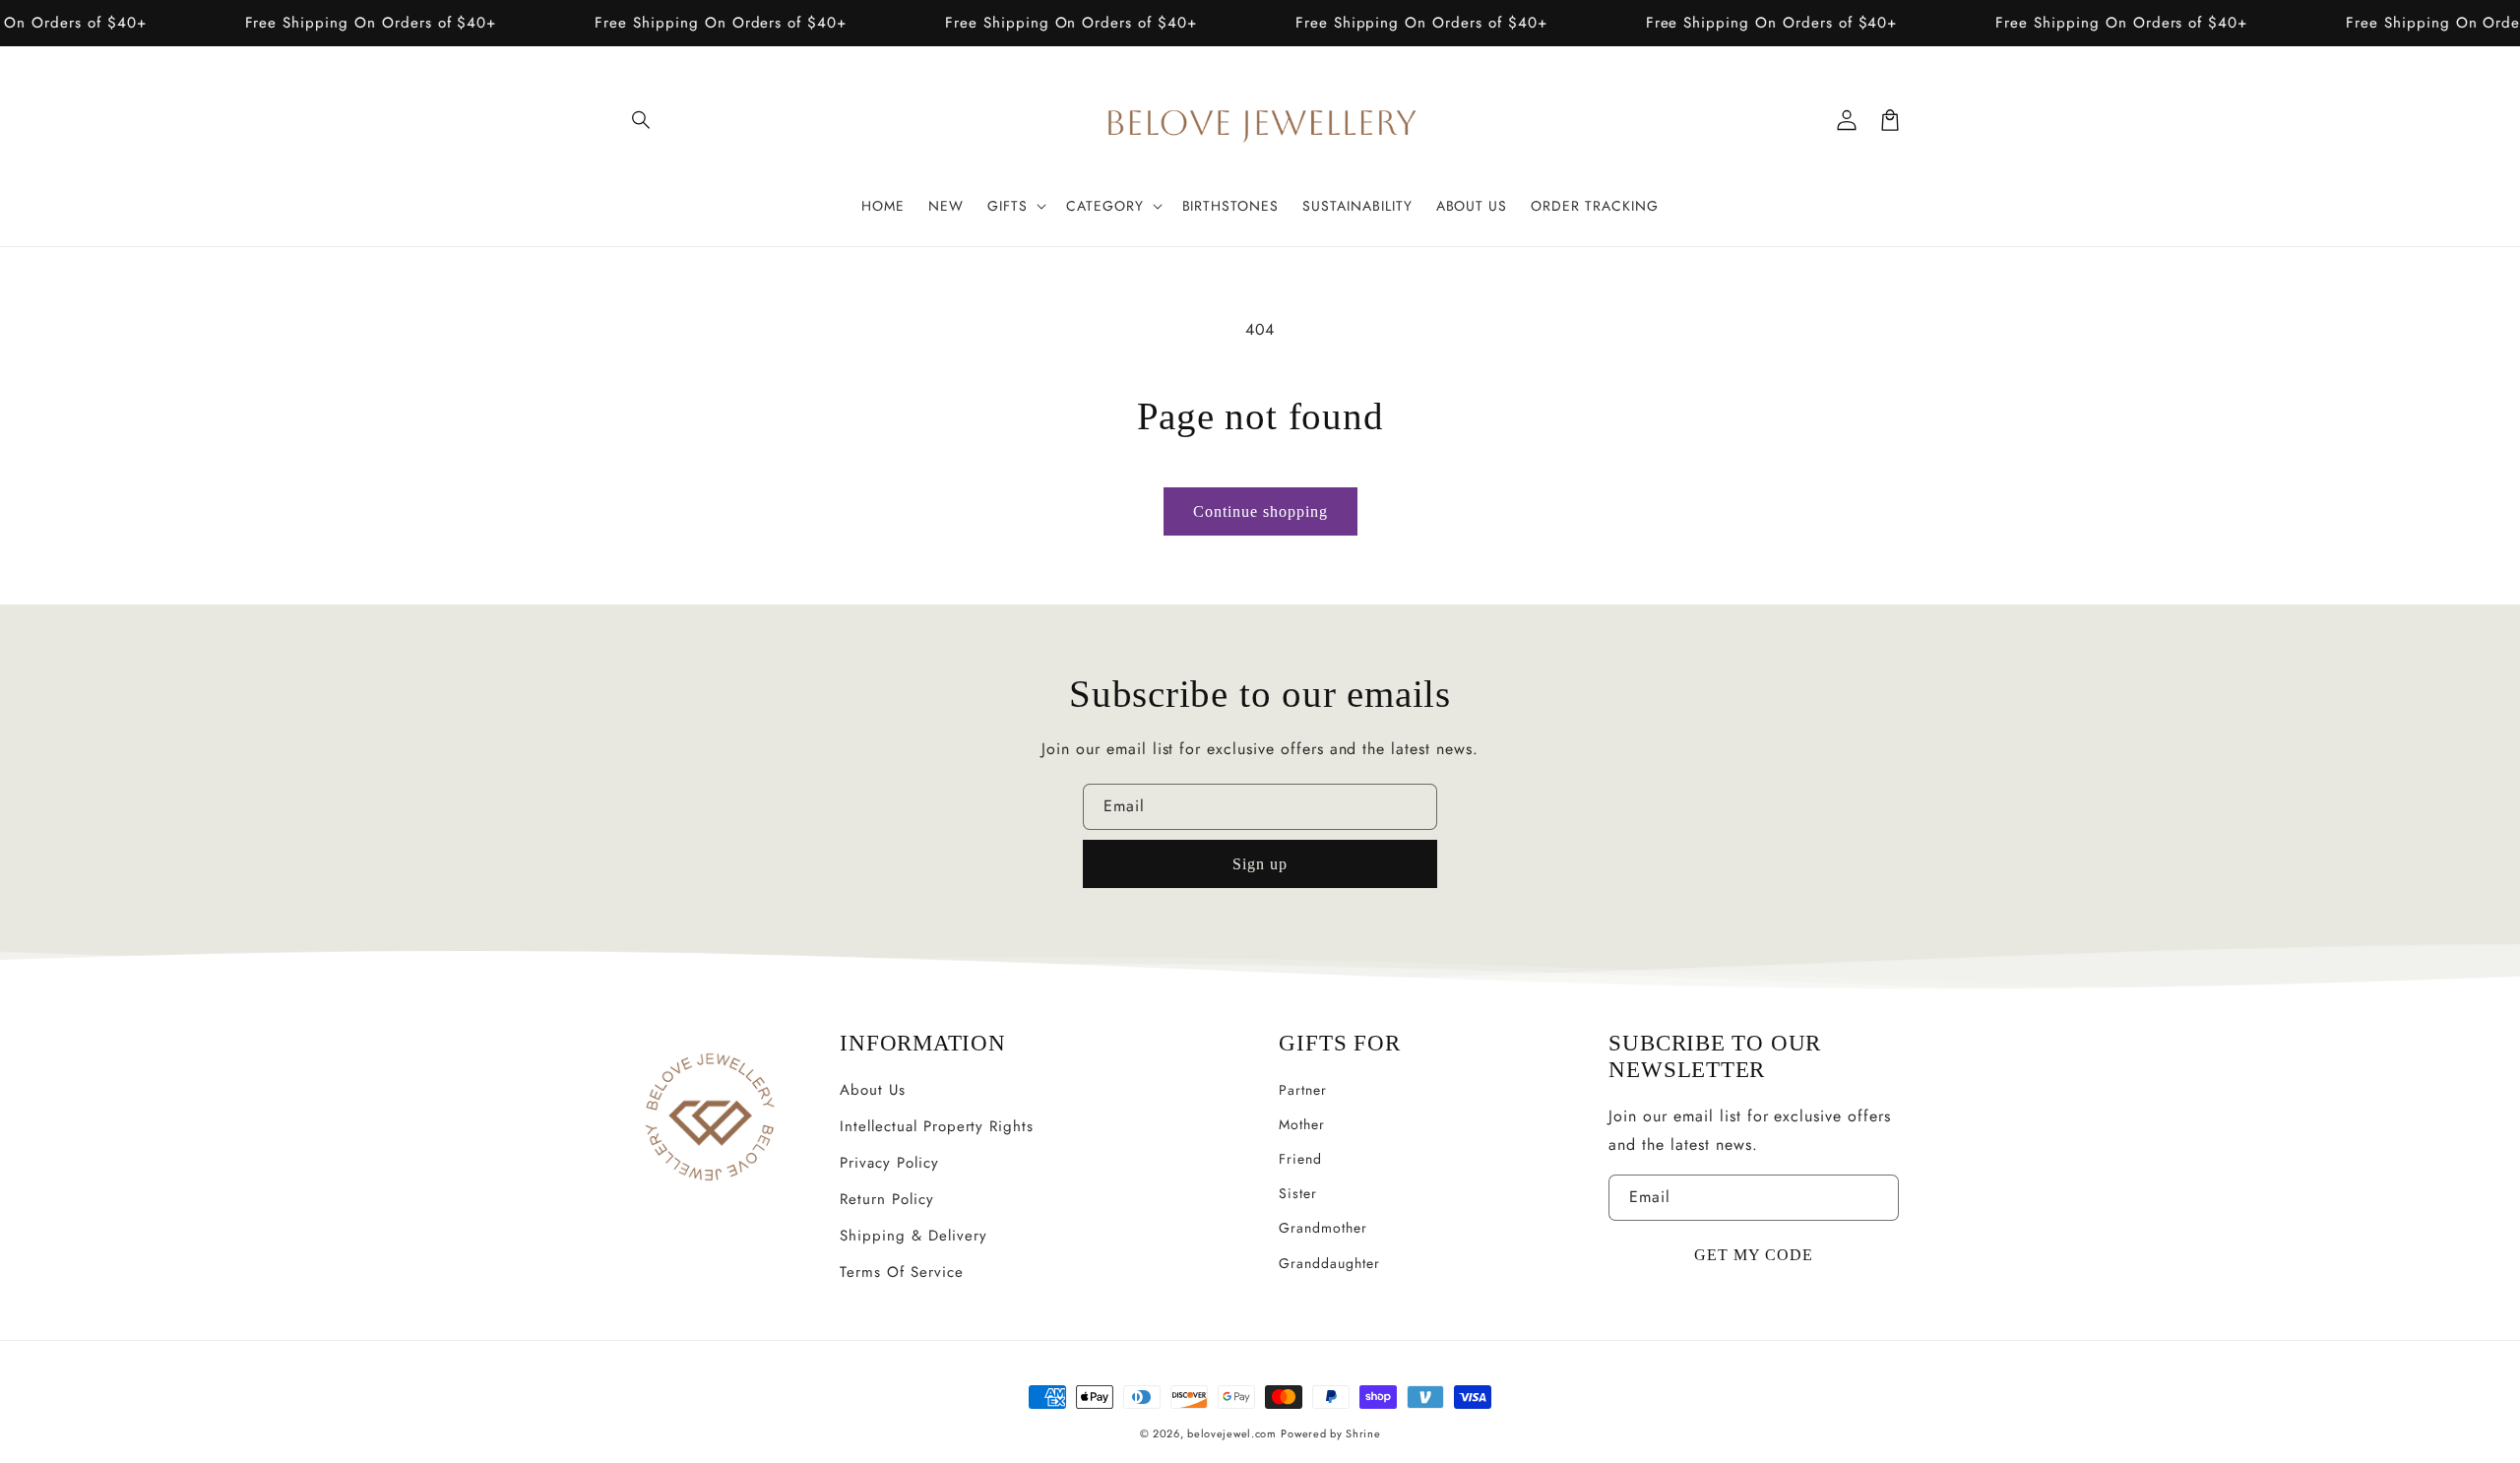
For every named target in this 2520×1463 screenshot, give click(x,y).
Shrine (1363, 1433)
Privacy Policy (889, 1163)
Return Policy (886, 1199)
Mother (1302, 1124)
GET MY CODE (1754, 1255)
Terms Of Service (901, 1272)
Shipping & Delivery (913, 1236)
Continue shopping (1260, 511)
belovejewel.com (1232, 1433)
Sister (1298, 1193)
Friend (1300, 1159)
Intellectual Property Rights (937, 1126)
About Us (873, 1090)
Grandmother (1323, 1228)
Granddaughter (1329, 1263)
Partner (1303, 1090)
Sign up (1260, 864)
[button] (642, 120)
